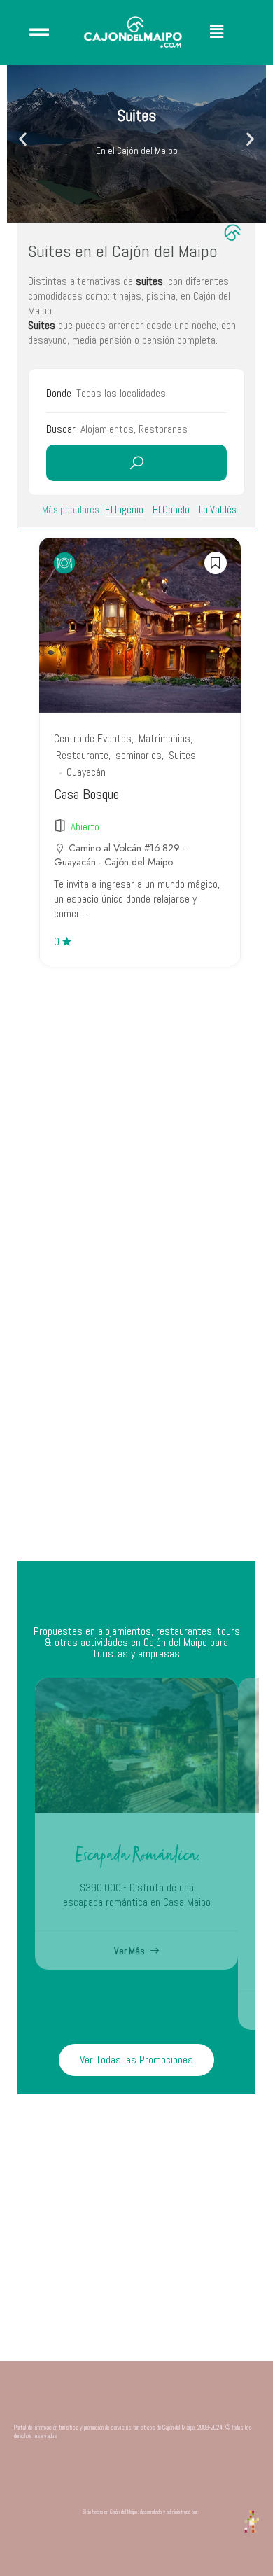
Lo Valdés (218, 509)
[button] (229, 32)
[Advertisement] (136, 1407)
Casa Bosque (86, 794)
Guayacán (86, 772)
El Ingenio (124, 509)
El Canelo (171, 509)
